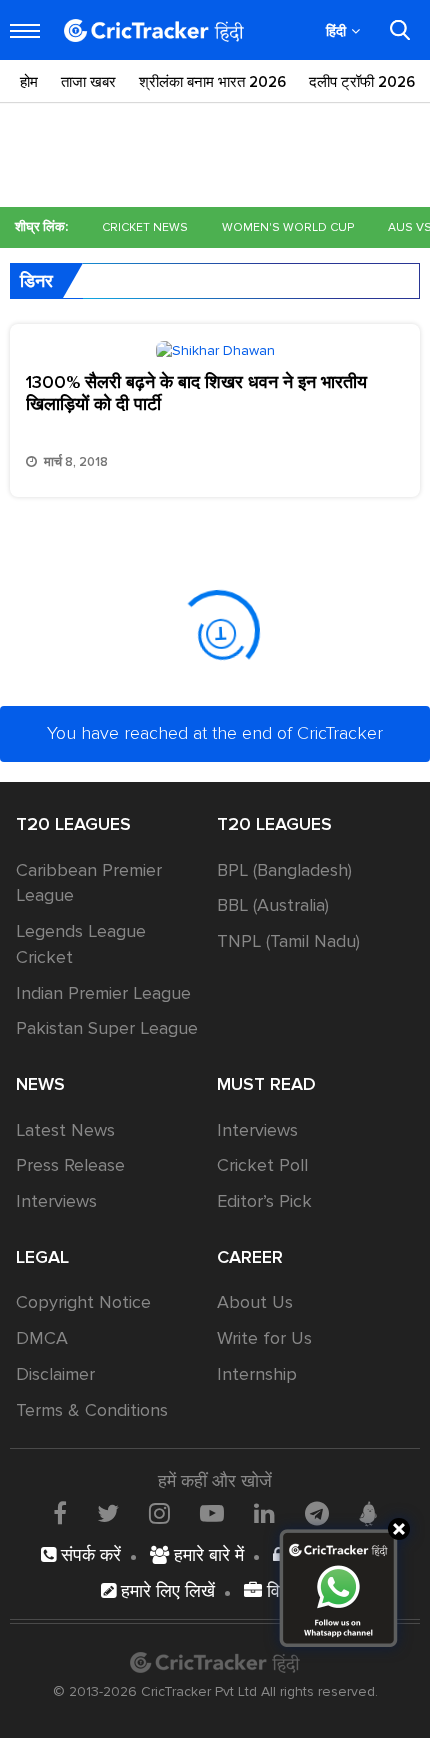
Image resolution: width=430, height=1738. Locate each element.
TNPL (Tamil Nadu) (288, 941)
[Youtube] (212, 1513)
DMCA (42, 1338)
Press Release (70, 1165)
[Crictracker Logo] (154, 30)
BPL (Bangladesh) (284, 870)
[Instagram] (159, 1513)
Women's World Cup (288, 227)
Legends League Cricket (81, 944)
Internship (257, 1374)
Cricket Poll (262, 1165)
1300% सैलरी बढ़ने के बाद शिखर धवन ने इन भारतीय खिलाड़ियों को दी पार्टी (196, 393)
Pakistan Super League (107, 1028)
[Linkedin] (264, 1513)
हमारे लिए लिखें (165, 1591)
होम (29, 82)
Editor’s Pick (264, 1201)
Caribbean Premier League (89, 883)
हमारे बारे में (206, 1555)
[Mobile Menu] (25, 31)
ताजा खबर (88, 82)
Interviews (56, 1201)
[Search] (400, 30)
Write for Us (264, 1338)
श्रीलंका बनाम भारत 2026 (212, 82)
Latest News (65, 1130)
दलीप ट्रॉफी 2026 (362, 82)
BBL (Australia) (273, 905)
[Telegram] (317, 1513)
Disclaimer (55, 1374)
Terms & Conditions (92, 1410)
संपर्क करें (88, 1555)
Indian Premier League (103, 993)
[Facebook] (60, 1513)
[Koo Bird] (368, 1514)
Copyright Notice (83, 1302)
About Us (255, 1302)
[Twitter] (108, 1513)
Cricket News (145, 227)
